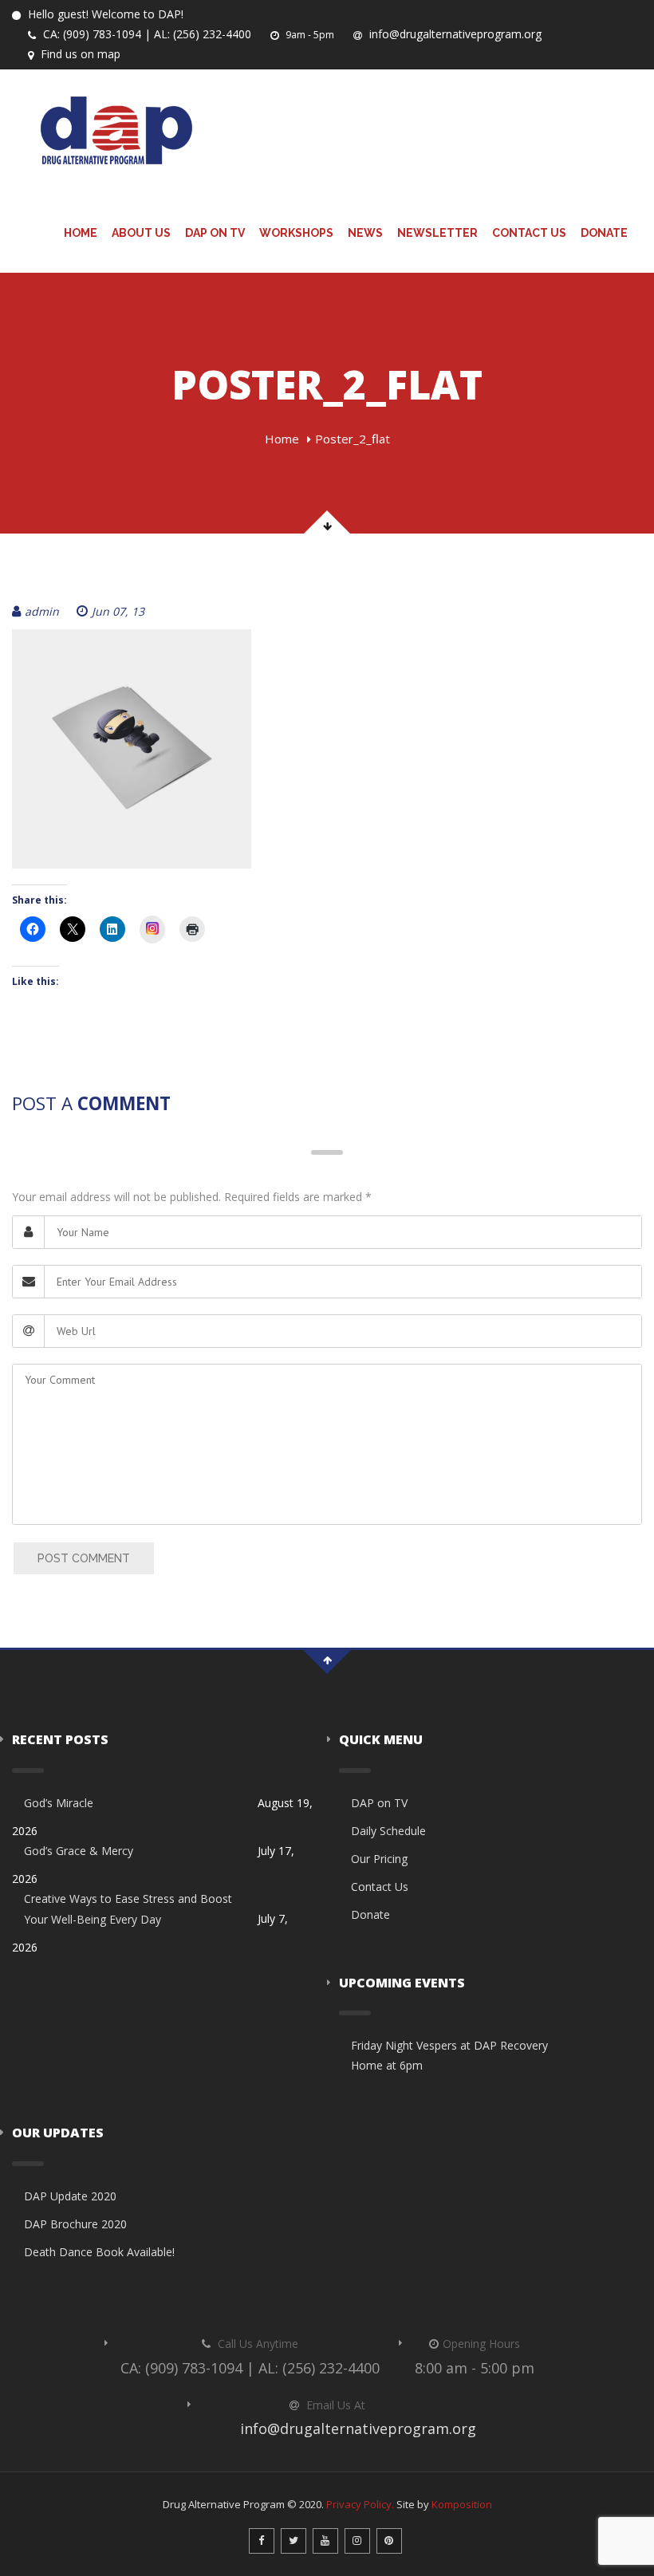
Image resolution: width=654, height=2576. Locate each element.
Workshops (296, 233)
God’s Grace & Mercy (79, 1851)
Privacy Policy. (360, 2504)
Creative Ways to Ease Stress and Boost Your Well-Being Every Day (128, 1908)
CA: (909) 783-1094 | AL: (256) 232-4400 (146, 34)
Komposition (462, 2504)
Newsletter (437, 233)
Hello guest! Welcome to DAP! (104, 14)
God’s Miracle (59, 1803)
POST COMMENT (84, 1558)
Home (81, 233)
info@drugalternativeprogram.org (454, 34)
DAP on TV (215, 233)
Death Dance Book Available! (99, 2252)
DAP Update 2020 (70, 2196)
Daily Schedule (388, 1831)
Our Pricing (379, 1859)
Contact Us (529, 233)
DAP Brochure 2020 (75, 2224)
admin (42, 611)
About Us (141, 233)
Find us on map (79, 54)
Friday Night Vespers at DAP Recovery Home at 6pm (449, 2055)
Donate (604, 233)
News (365, 233)
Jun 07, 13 (118, 611)
